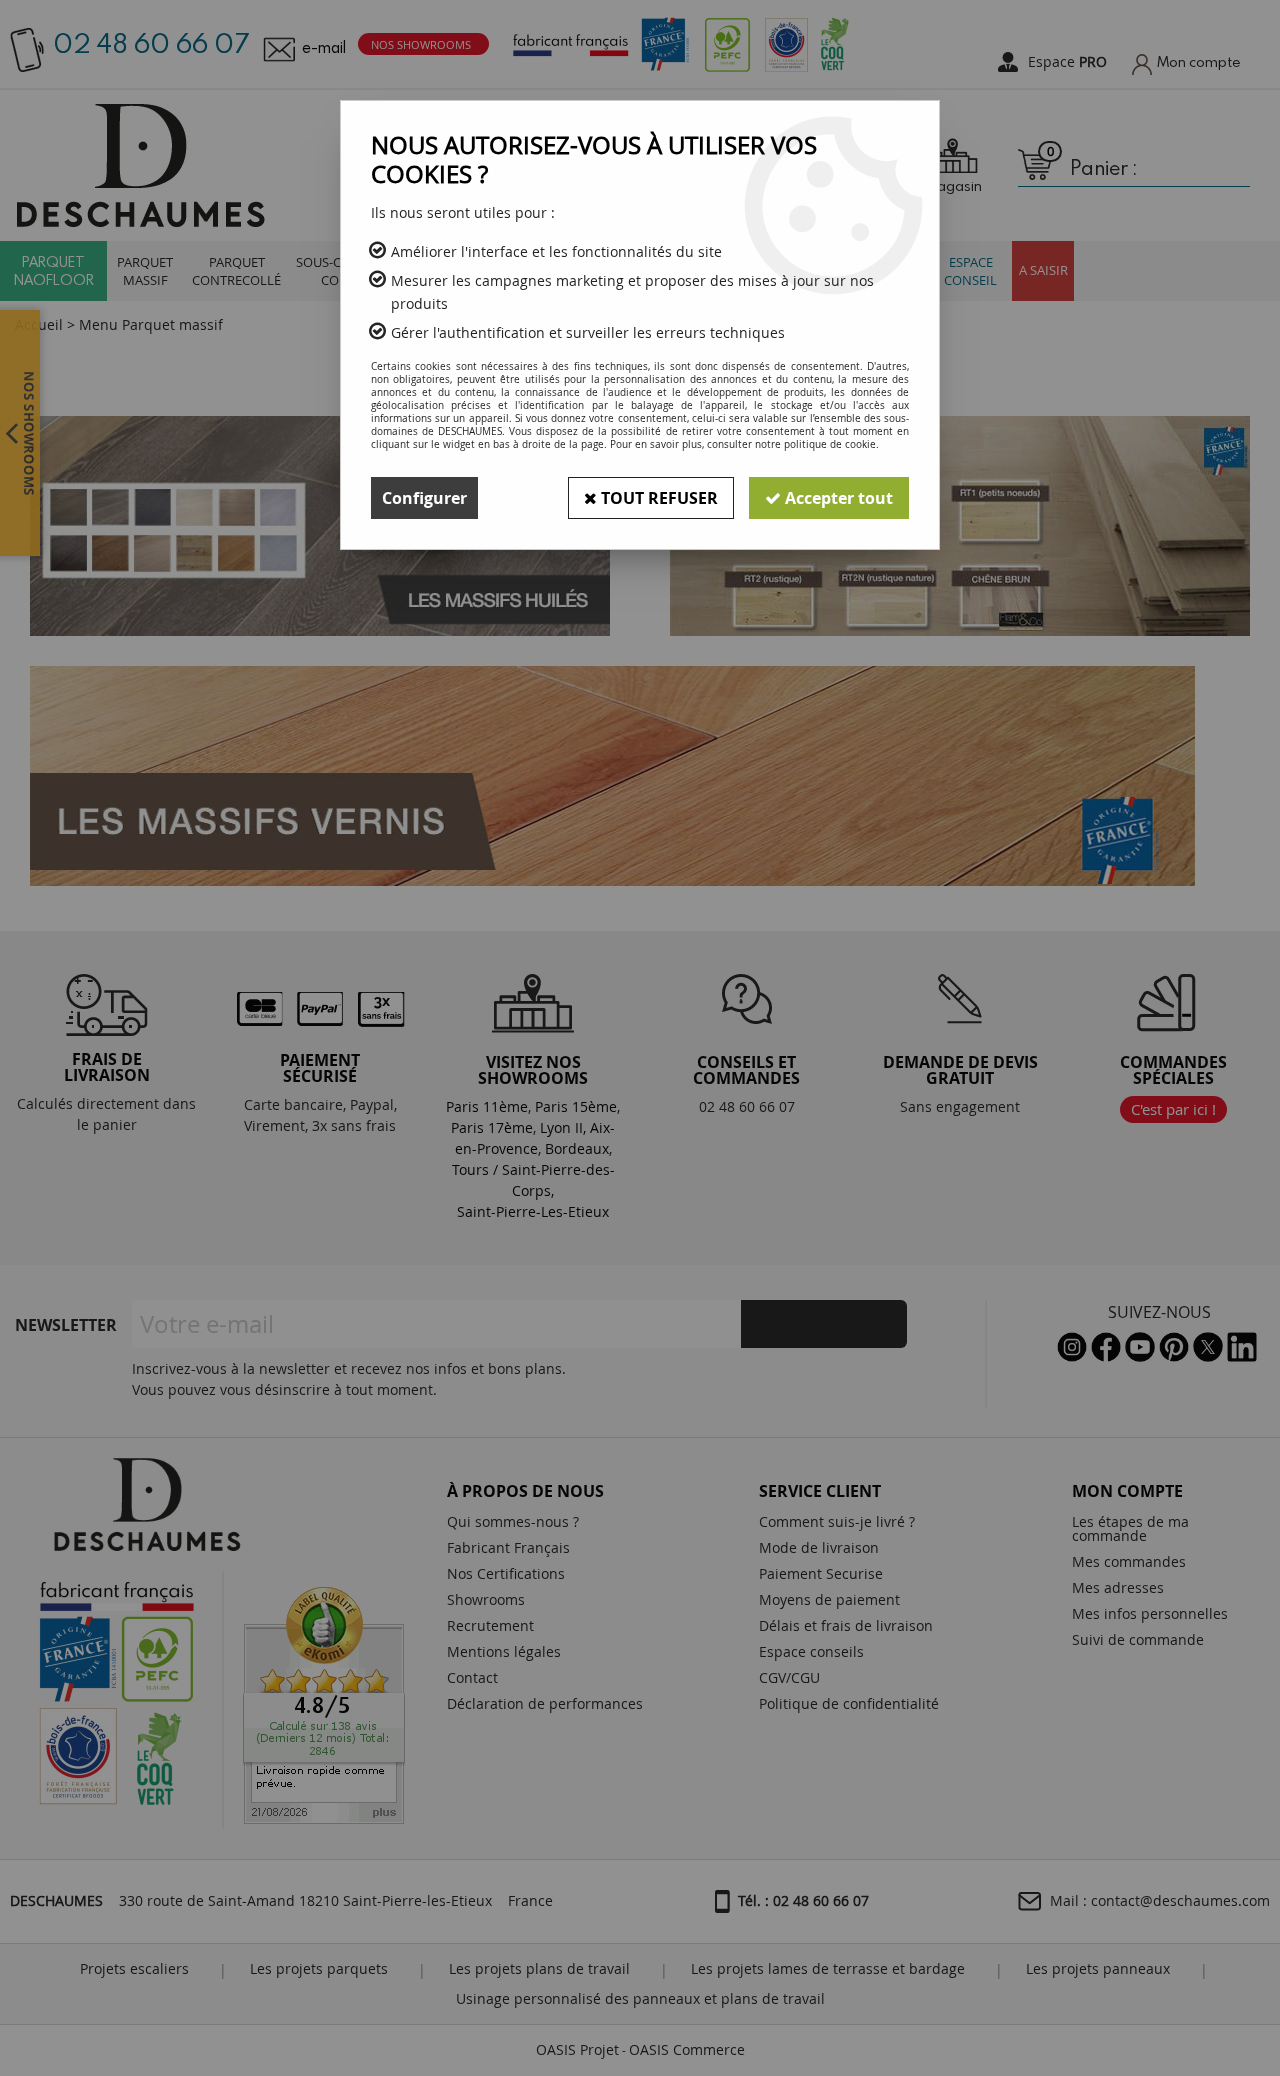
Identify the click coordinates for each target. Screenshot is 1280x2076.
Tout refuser (657, 498)
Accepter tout (837, 498)
